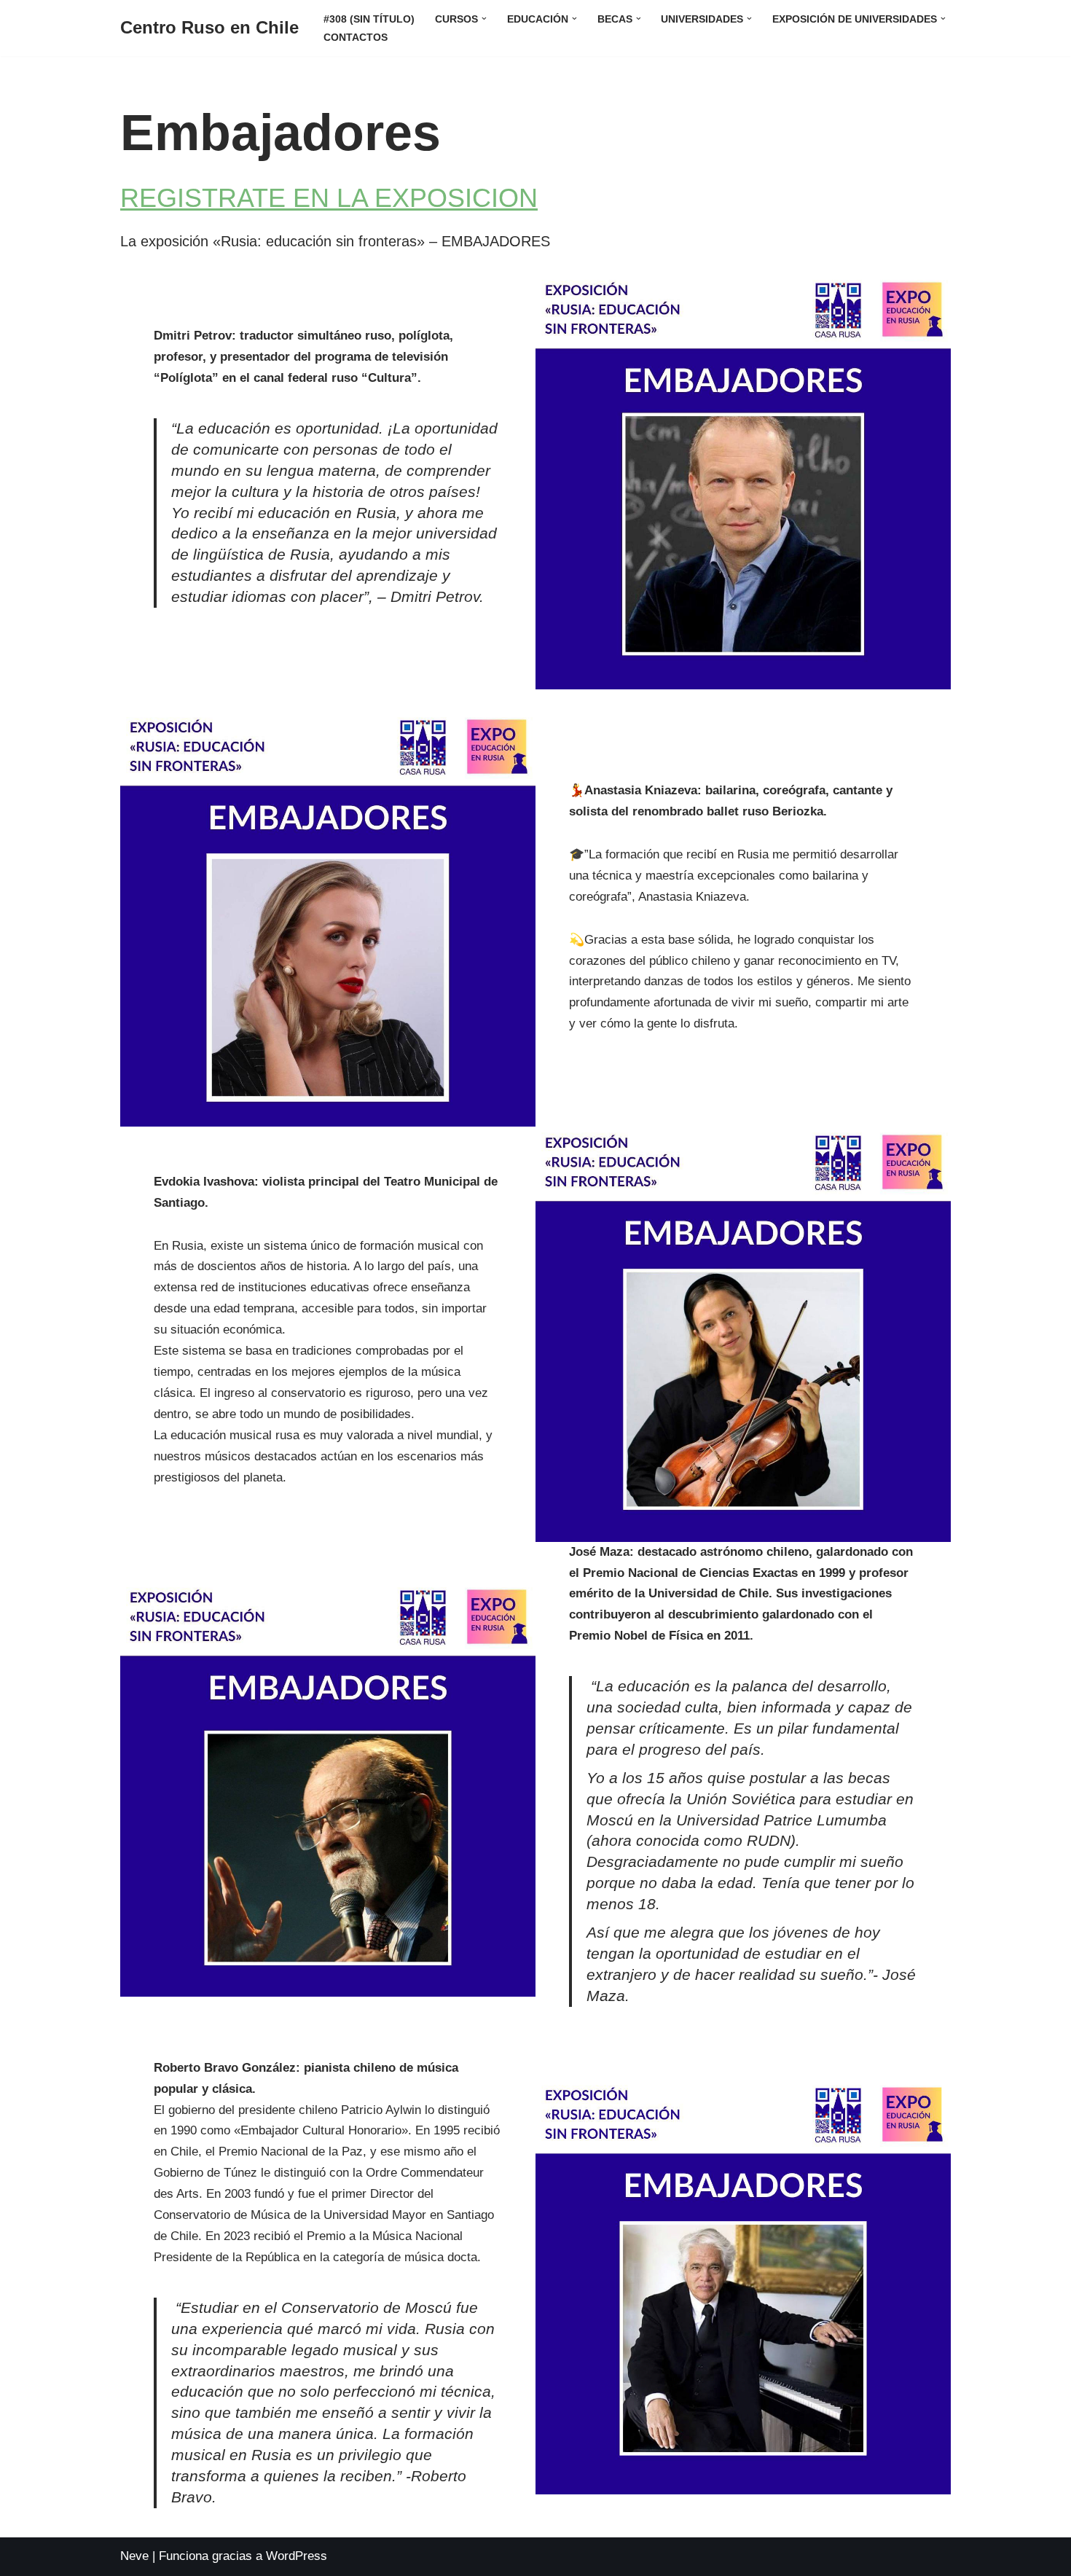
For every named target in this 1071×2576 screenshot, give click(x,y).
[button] (484, 19)
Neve (134, 2556)
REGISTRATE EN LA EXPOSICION (329, 198)
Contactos (356, 38)
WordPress (297, 2556)
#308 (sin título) (369, 19)
